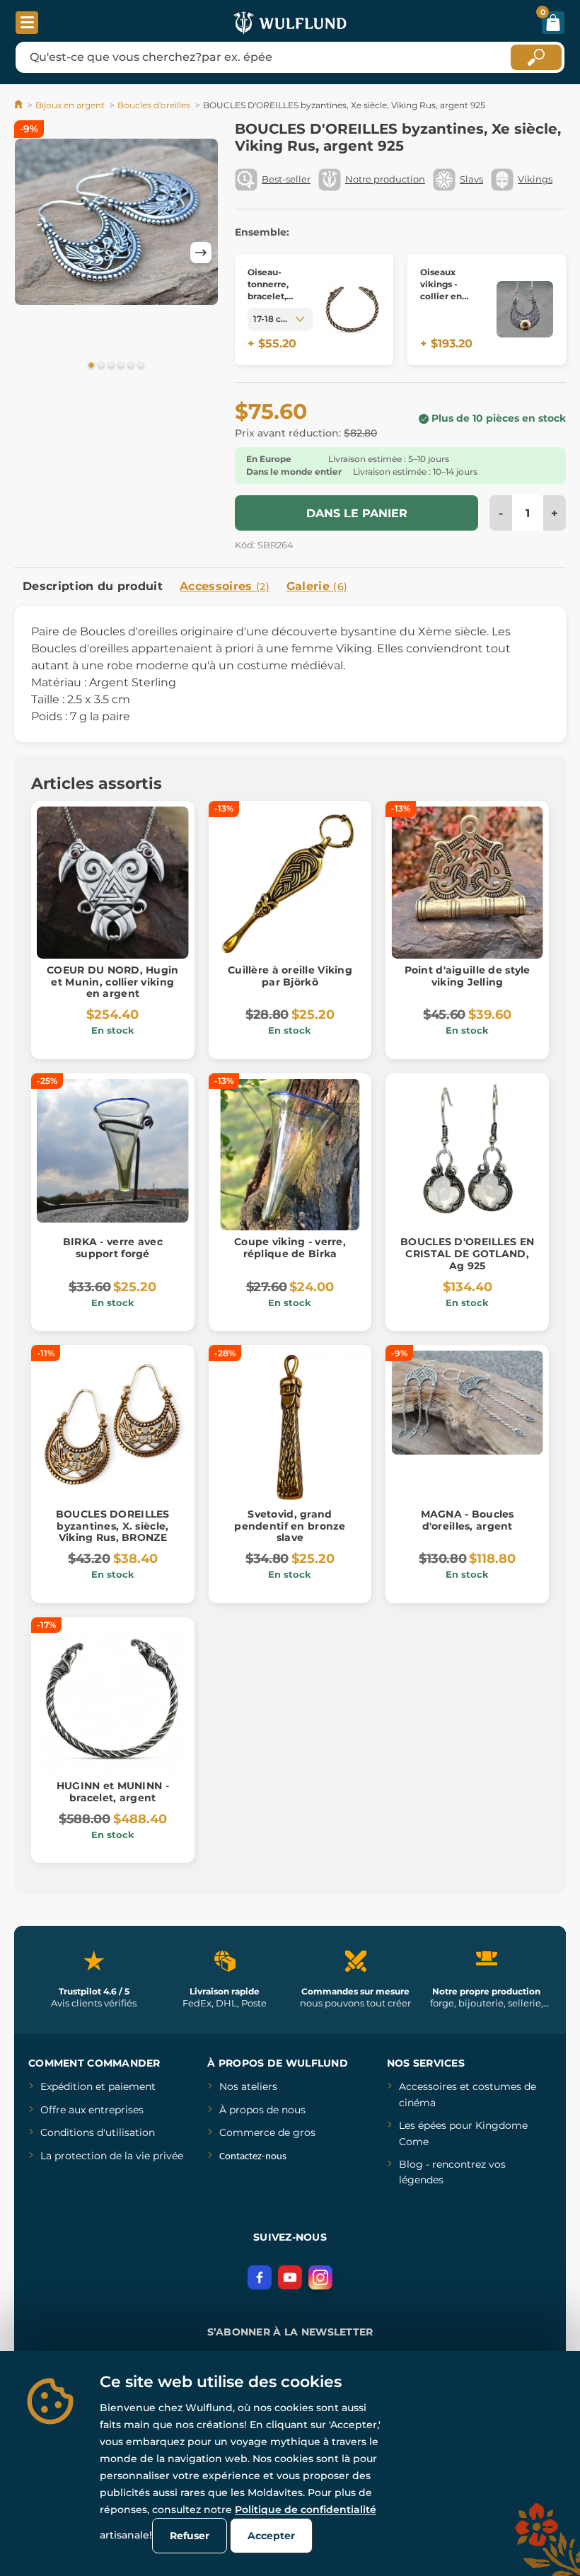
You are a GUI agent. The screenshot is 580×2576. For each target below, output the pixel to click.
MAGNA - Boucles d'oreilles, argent (468, 1520)
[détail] (352, 310)
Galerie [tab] (317, 586)
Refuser (190, 2536)
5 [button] (131, 366)
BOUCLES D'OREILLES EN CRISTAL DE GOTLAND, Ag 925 (467, 1254)
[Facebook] (260, 2277)
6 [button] (141, 366)
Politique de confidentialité (306, 2509)
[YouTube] (290, 2277)
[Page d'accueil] (19, 105)
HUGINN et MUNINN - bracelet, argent (113, 1792)
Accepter (271, 2536)
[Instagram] (320, 2277)
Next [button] (201, 253)
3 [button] (111, 366)
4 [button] (121, 366)
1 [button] (91, 366)
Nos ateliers (248, 2086)
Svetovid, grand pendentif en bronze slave (290, 1526)
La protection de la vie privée (112, 2156)
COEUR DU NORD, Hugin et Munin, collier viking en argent (113, 982)
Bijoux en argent (70, 105)
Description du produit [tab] (93, 586)
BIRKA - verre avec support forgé (113, 1248)
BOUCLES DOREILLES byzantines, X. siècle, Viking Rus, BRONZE (113, 1526)
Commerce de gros (267, 2132)
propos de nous (266, 2110)
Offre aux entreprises (92, 2110)
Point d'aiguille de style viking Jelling (468, 976)
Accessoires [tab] (225, 586)
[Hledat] (536, 57)
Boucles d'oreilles (154, 105)
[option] (116, 222)
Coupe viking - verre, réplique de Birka (290, 1248)
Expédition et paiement (98, 2086)
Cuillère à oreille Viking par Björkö (290, 976)
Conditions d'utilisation (98, 2132)
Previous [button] (32, 253)
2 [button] (101, 366)
